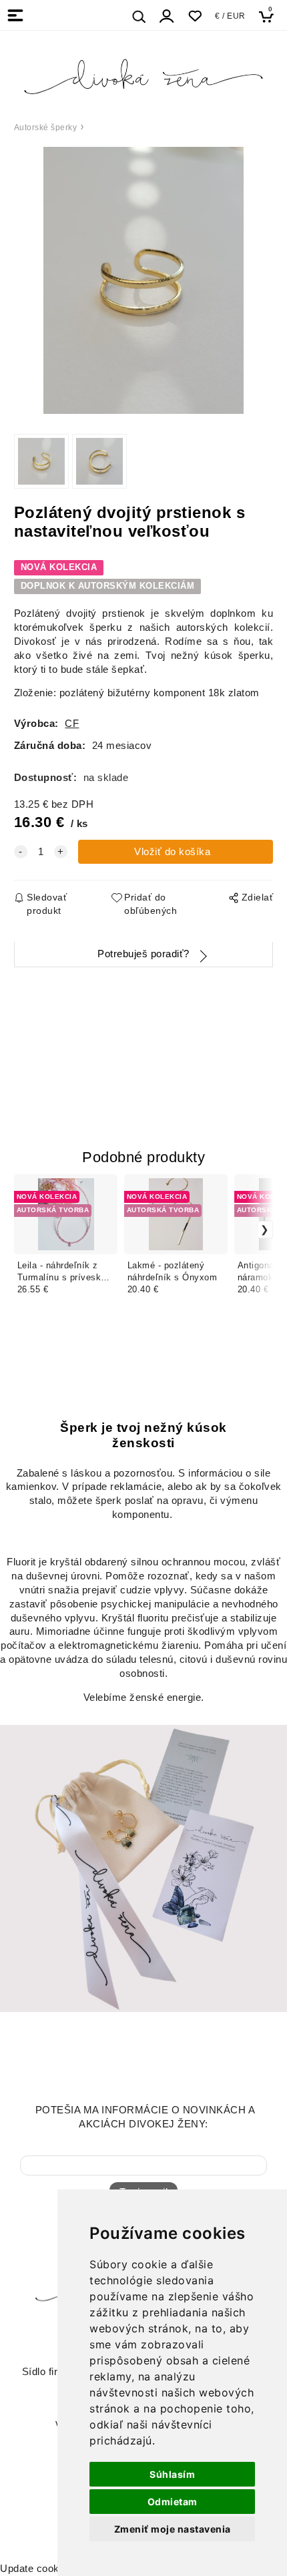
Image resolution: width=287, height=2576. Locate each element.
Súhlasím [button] (172, 2474)
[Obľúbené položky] (195, 16)
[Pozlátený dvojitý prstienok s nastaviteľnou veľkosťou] (143, 280)
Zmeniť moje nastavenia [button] (173, 2529)
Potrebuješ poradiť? (143, 954)
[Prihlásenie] (167, 16)
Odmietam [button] (173, 2502)
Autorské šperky (46, 127)
